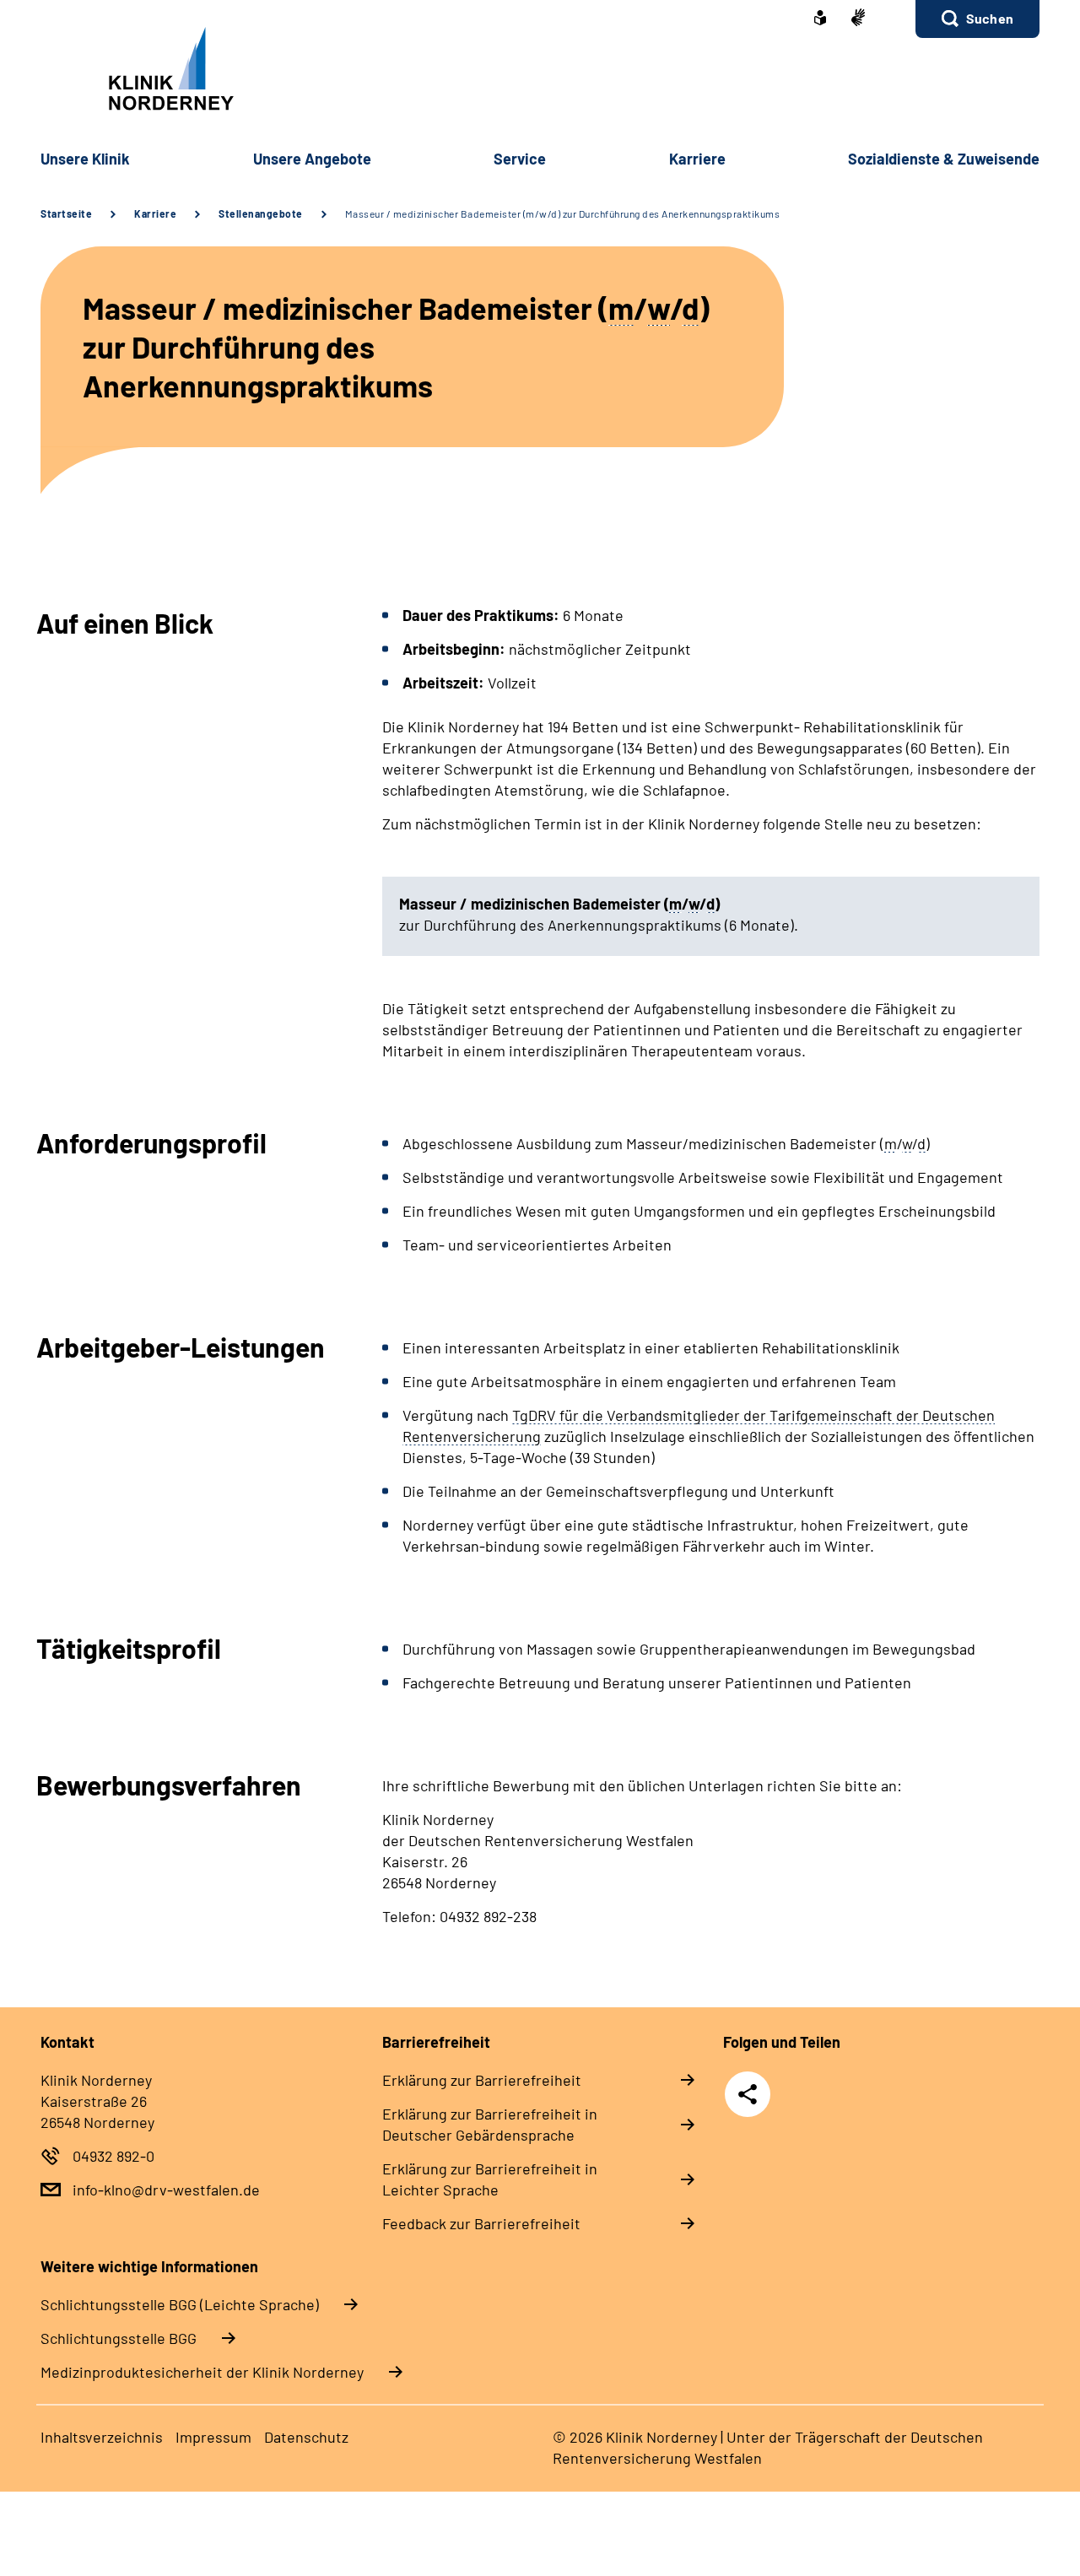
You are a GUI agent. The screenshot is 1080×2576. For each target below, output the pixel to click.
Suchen (990, 18)
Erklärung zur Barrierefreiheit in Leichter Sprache (490, 2179)
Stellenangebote (261, 213)
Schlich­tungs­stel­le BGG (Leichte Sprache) (180, 2304)
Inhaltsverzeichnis (102, 2437)
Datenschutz (306, 2437)
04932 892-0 (113, 2156)
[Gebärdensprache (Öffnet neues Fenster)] (858, 19)
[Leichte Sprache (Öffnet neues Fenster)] (820, 19)
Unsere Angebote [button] (312, 159)
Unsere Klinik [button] (85, 159)
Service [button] (520, 159)
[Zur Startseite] (540, 69)
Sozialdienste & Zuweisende (944, 159)
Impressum (213, 2437)
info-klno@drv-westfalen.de (166, 2190)
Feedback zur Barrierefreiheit (481, 2223)
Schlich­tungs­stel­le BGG (119, 2338)
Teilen (748, 2094)
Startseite (66, 213)
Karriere (155, 213)
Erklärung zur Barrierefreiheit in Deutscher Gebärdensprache (490, 2124)
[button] (977, 19)
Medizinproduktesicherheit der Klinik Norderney (202, 2372)
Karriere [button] (697, 159)
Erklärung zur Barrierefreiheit (482, 2080)
